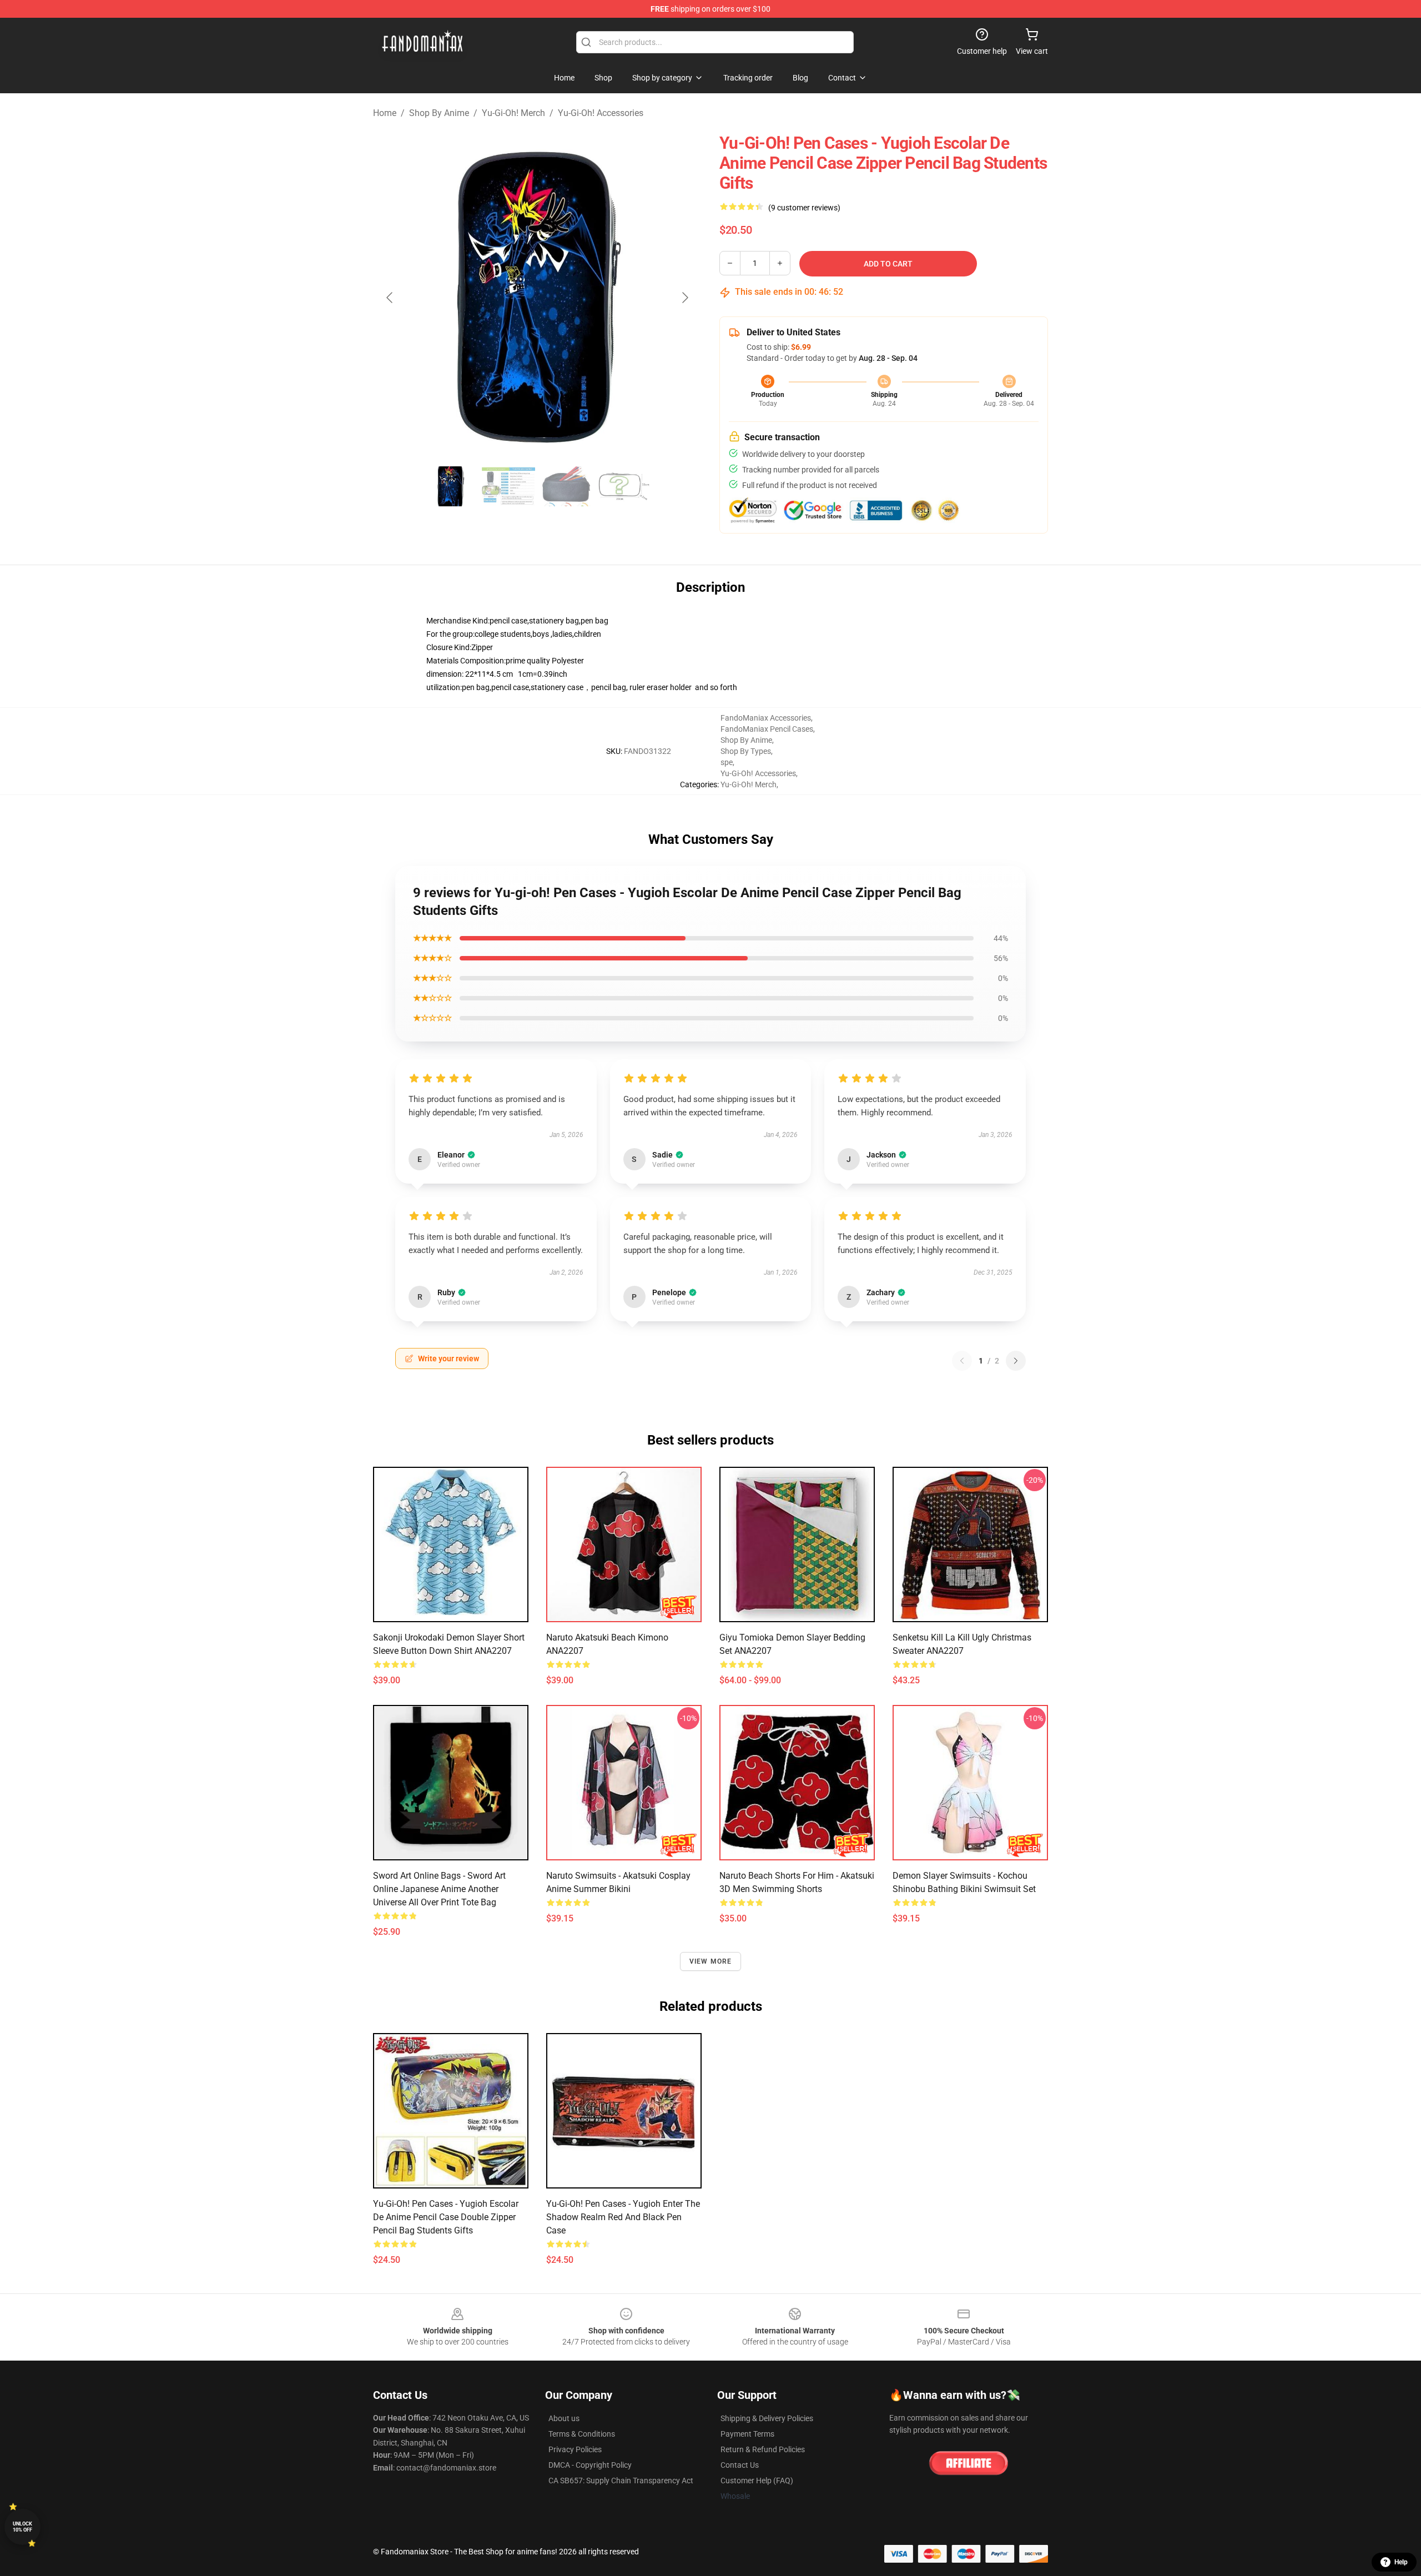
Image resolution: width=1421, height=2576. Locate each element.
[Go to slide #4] (624, 486)
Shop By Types (746, 751)
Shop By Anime (439, 113)
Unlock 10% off (22, 2527)
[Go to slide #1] (451, 486)
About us (564, 2418)
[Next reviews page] (1016, 1361)
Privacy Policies (575, 2449)
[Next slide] (684, 298)
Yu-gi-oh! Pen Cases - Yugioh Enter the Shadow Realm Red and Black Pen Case (623, 2217)
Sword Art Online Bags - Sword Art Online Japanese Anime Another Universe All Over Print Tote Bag (439, 1889)
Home (385, 113)
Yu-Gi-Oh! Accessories (601, 113)
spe (727, 762)
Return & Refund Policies (763, 2449)
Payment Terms (747, 2434)
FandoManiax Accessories (766, 718)
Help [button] (1401, 2562)
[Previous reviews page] (962, 1361)
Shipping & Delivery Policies (767, 2418)
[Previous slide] (390, 298)
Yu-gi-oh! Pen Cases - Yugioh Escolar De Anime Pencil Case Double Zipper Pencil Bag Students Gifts (446, 2217)
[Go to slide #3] (566, 486)
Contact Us (740, 2465)
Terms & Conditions (582, 2434)
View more (711, 1961)
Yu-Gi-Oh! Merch (513, 113)
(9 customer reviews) (804, 208)
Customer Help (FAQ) (757, 2481)
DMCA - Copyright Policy (590, 2465)
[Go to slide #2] (508, 486)
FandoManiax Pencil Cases (767, 729)
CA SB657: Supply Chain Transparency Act (621, 2481)
